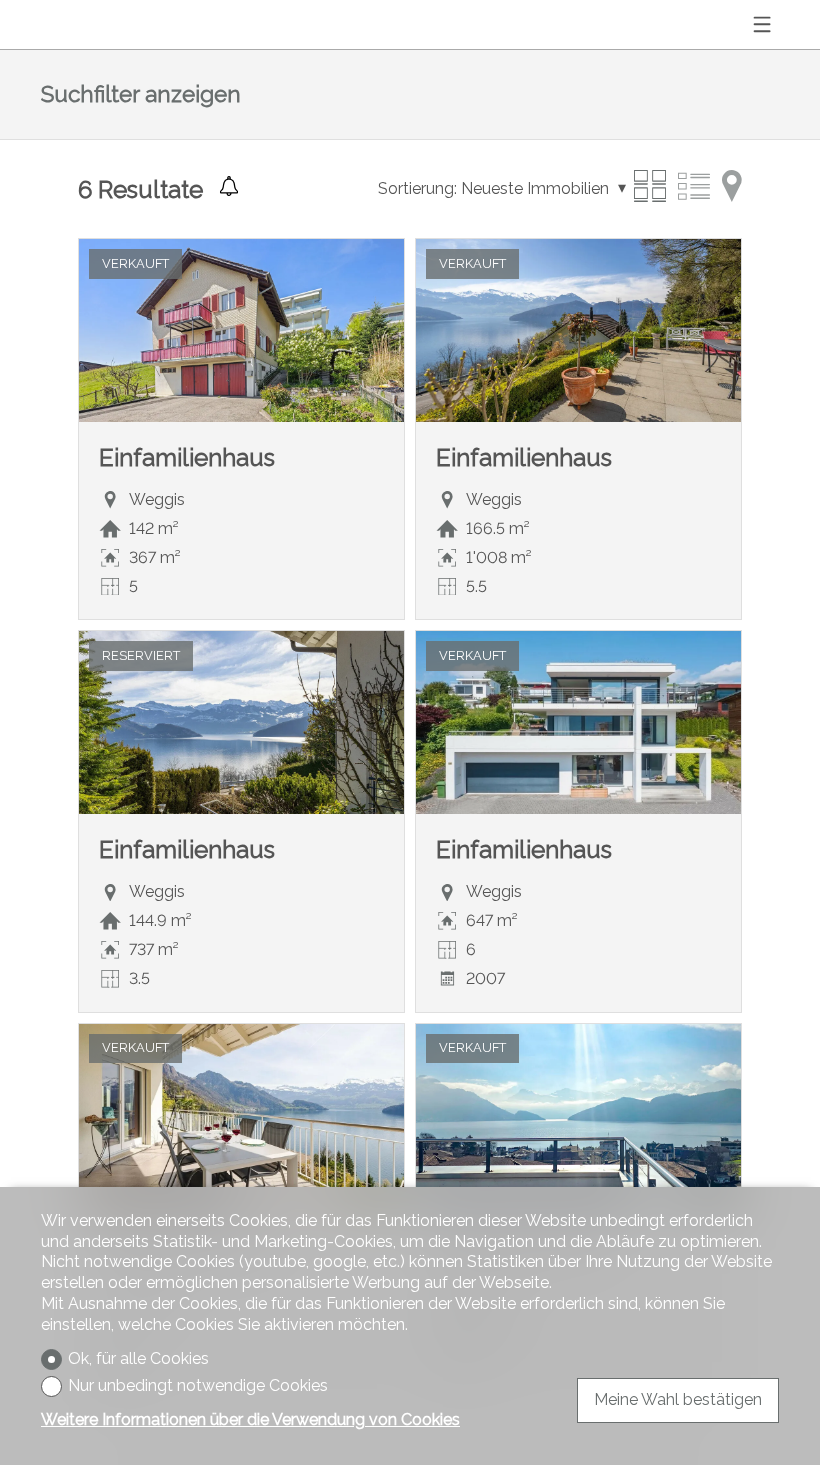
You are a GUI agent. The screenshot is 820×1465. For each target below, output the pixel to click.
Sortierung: (417, 188)
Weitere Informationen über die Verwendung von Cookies (250, 1419)
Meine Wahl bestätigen (678, 1399)
